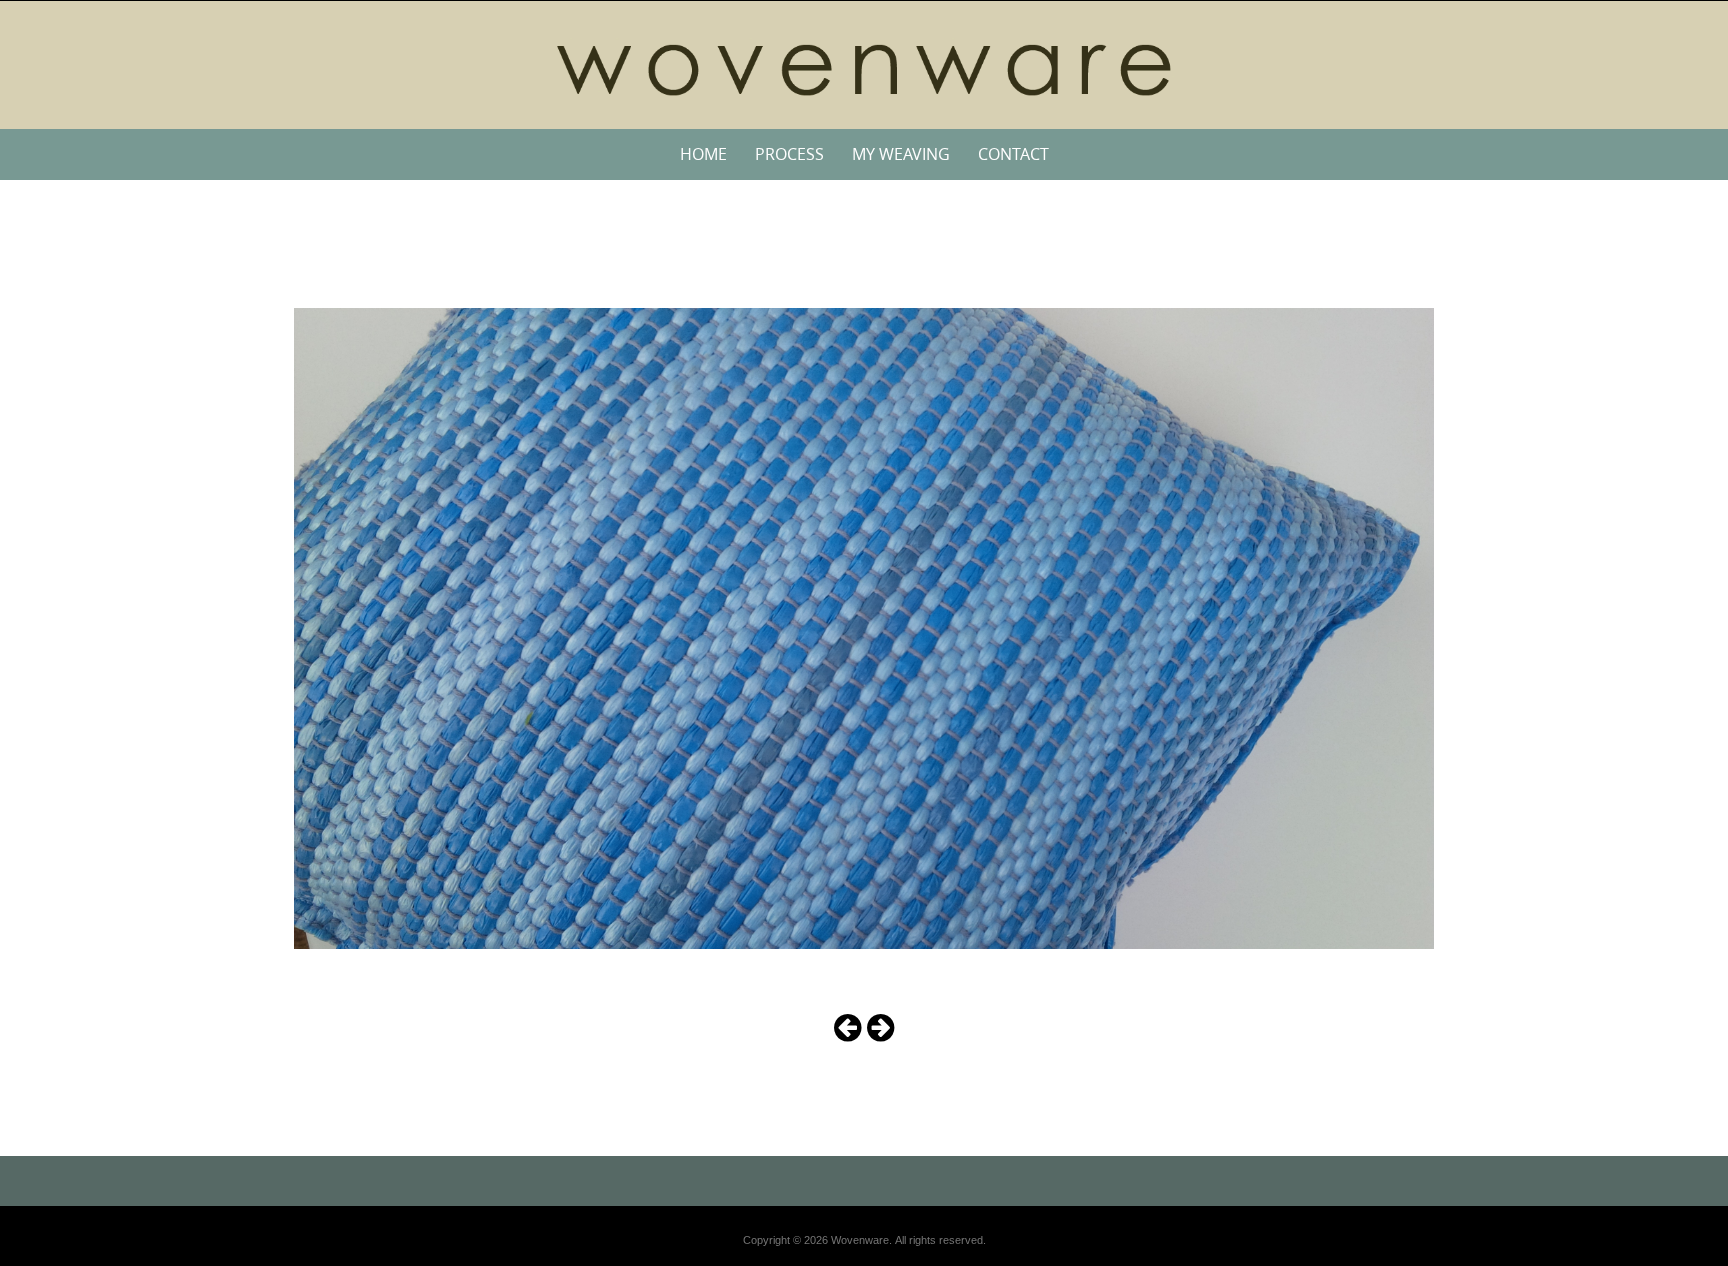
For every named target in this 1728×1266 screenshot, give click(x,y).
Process (789, 154)
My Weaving (901, 154)
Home (703, 154)
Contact (1013, 154)
